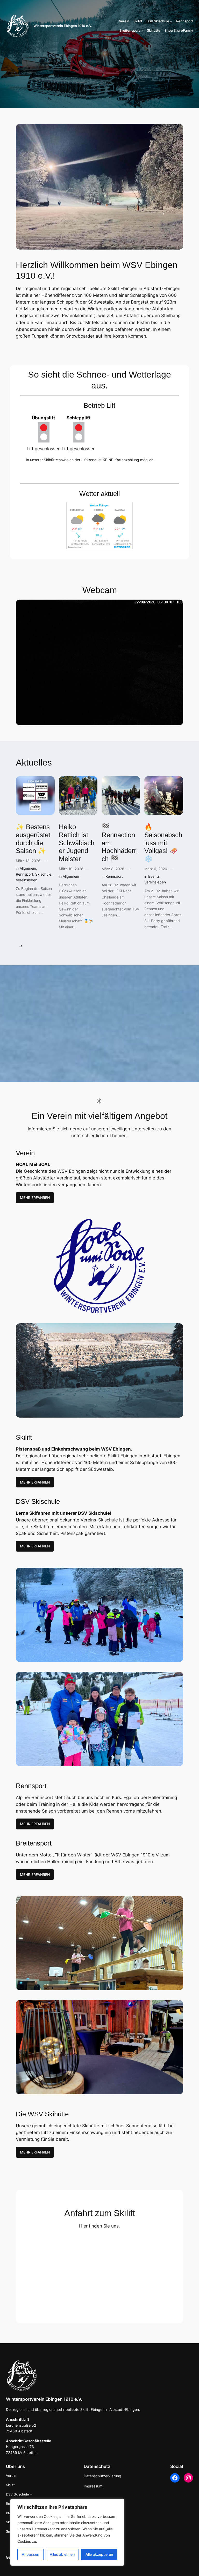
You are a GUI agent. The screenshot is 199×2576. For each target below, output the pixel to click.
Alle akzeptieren (99, 2554)
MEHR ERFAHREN (35, 1198)
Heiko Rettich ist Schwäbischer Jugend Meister (77, 843)
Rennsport (24, 874)
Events (154, 876)
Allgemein (28, 868)
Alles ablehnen (62, 2554)
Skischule (43, 874)
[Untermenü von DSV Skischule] (171, 21)
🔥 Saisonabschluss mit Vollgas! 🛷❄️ (163, 843)
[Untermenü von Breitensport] (142, 31)
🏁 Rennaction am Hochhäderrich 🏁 (120, 843)
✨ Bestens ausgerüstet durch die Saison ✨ (33, 839)
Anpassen (30, 2554)
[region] (67, 2532)
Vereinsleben (27, 880)
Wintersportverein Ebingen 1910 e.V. (63, 26)
